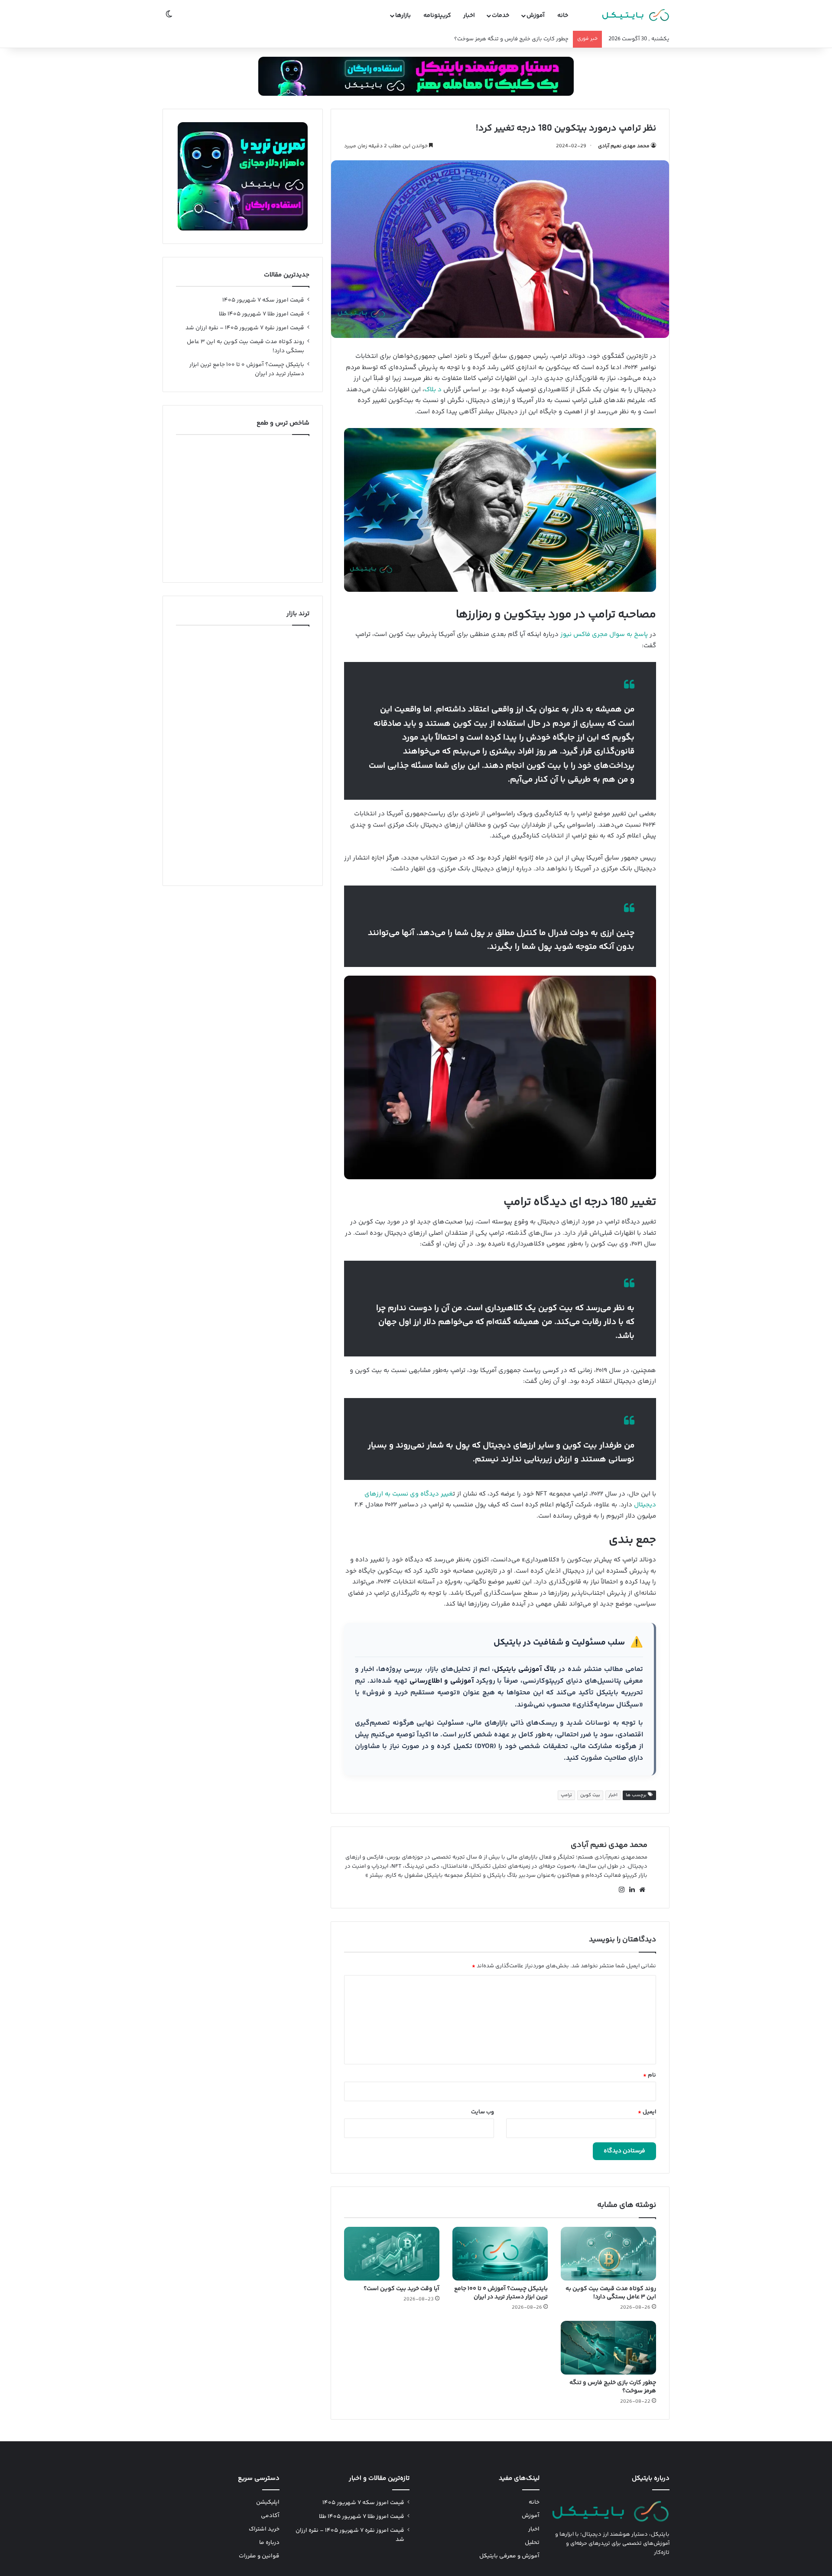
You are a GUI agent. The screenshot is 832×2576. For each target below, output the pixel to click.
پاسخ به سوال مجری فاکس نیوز (604, 634)
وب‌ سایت (483, 2112)
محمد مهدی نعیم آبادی (624, 146)
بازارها (403, 16)
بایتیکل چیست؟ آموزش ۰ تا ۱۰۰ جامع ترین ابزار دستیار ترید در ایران (501, 2293)
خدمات (500, 16)
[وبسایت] (642, 1890)
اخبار (469, 16)
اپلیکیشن (268, 2502)
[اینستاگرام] (621, 1890)
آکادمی (270, 2516)
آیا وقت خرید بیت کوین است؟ (401, 2289)
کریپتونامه (437, 16)
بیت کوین (590, 1795)
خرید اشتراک (264, 2529)
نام (650, 2075)
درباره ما (269, 2543)
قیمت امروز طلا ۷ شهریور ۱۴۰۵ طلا (262, 314)
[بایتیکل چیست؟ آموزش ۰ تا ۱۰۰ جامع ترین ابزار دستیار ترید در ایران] (500, 2254)
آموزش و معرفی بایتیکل (509, 2556)
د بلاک (433, 390)
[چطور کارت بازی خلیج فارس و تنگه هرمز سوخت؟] (608, 2348)
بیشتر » (374, 1875)
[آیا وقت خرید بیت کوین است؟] (392, 2254)
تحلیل (532, 2543)
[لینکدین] (632, 1890)
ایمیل (647, 2112)
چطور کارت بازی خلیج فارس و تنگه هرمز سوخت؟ (613, 2387)
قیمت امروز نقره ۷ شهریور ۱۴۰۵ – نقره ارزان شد (245, 328)
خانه (563, 16)
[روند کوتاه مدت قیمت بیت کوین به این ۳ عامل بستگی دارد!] (608, 2254)
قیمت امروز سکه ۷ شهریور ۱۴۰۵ (263, 300)
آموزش (536, 16)
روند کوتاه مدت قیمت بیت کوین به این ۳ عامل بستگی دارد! (611, 2293)
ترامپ (566, 1795)
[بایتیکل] (636, 16)
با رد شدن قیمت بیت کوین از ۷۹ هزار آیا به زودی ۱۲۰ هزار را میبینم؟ (489, 39)
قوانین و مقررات (259, 2556)
